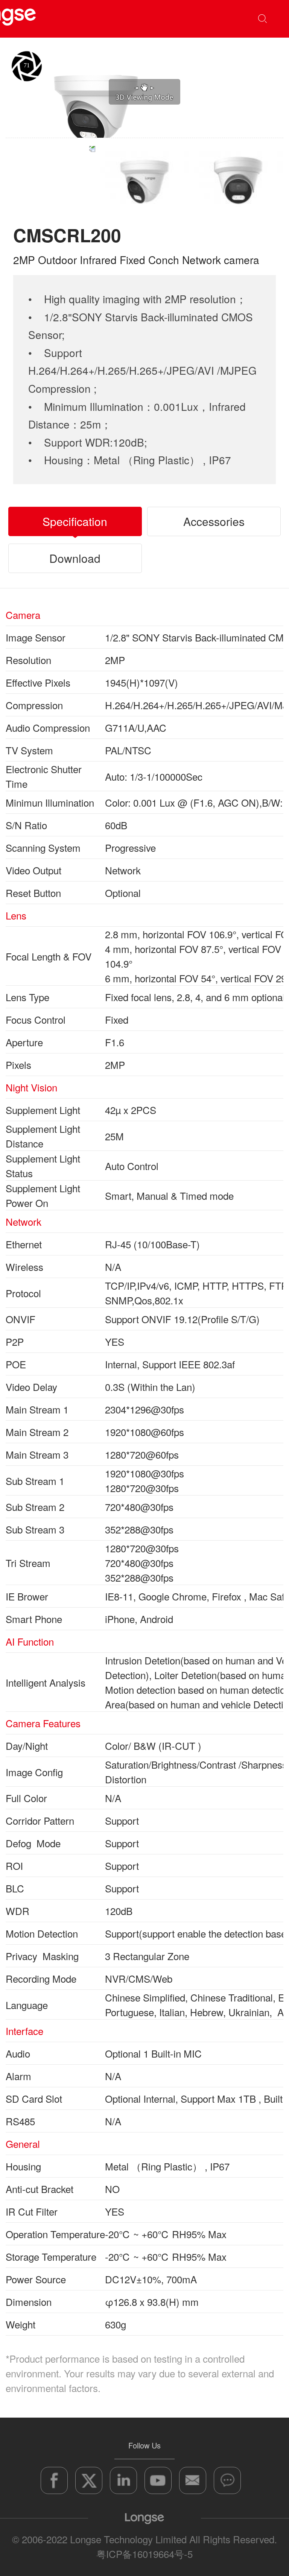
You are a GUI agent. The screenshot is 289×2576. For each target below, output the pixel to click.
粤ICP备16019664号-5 (144, 2554)
